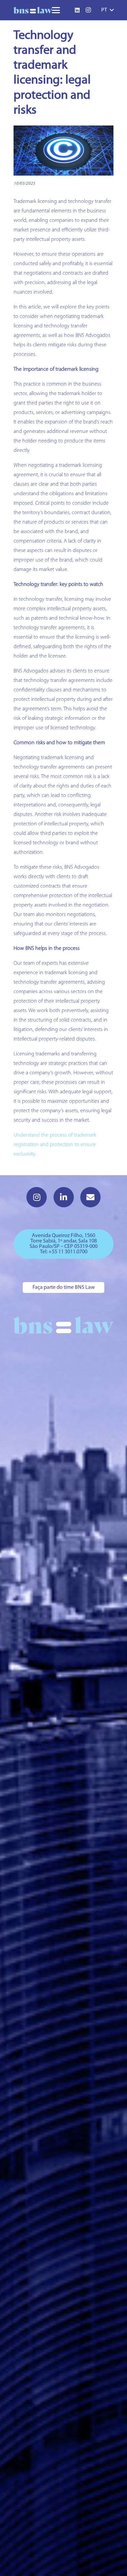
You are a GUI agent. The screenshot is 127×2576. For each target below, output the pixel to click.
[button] (107, 10)
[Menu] (56, 10)
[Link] (33, 10)
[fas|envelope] (90, 1197)
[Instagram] (88, 10)
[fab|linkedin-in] (64, 1197)
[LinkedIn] (77, 10)
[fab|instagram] (37, 1197)
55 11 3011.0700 (70, 1252)
